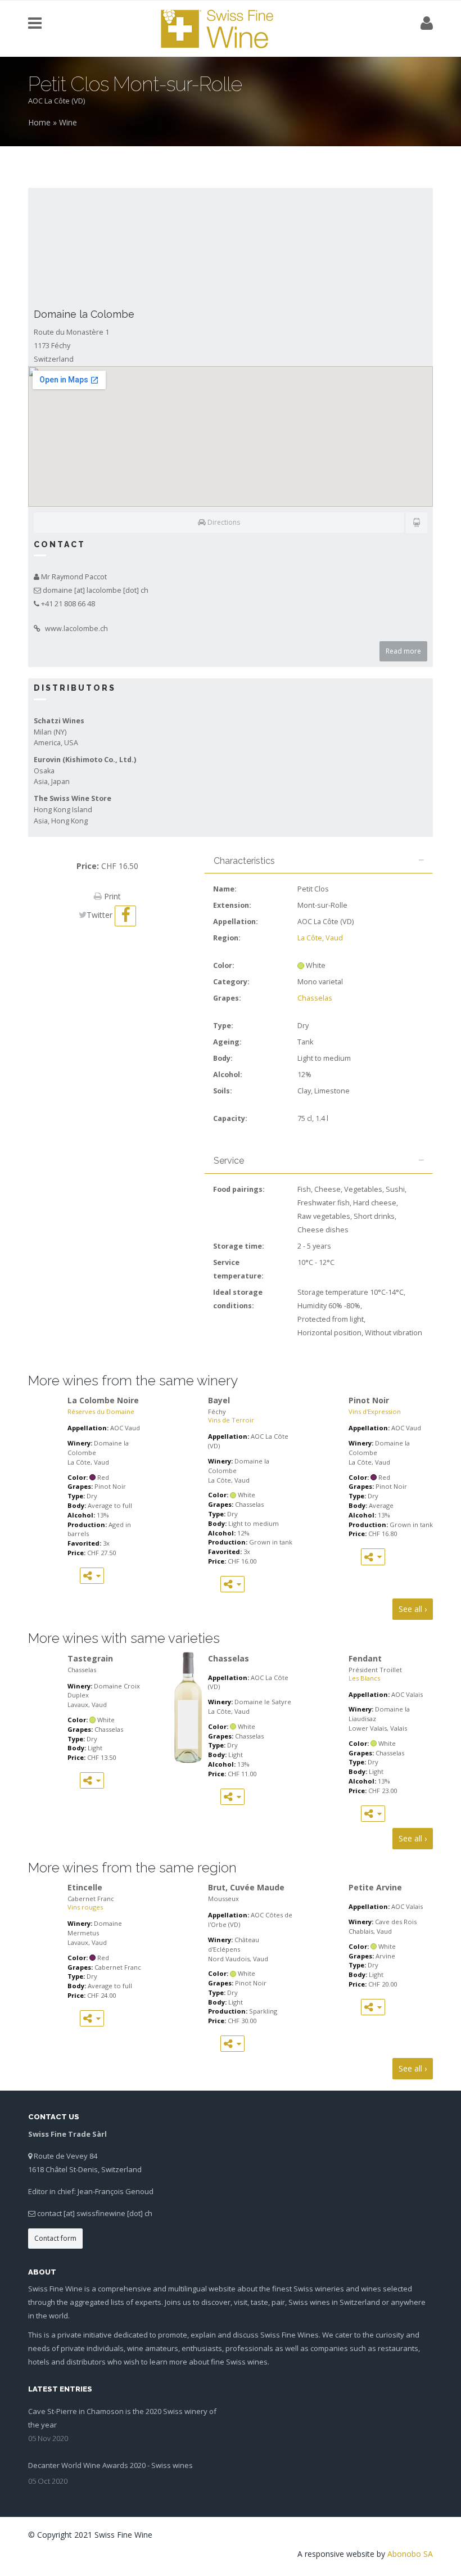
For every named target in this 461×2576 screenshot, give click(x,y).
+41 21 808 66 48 (68, 604)
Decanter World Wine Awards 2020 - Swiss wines (110, 2465)
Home (39, 122)
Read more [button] (403, 651)
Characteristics (244, 861)
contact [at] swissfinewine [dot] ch (95, 2213)
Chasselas (315, 998)
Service (229, 1161)
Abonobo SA (410, 2554)
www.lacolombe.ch (76, 629)
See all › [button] (413, 1609)
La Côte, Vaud (320, 938)
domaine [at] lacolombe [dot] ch (96, 590)
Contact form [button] (55, 2238)
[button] (219, 523)
